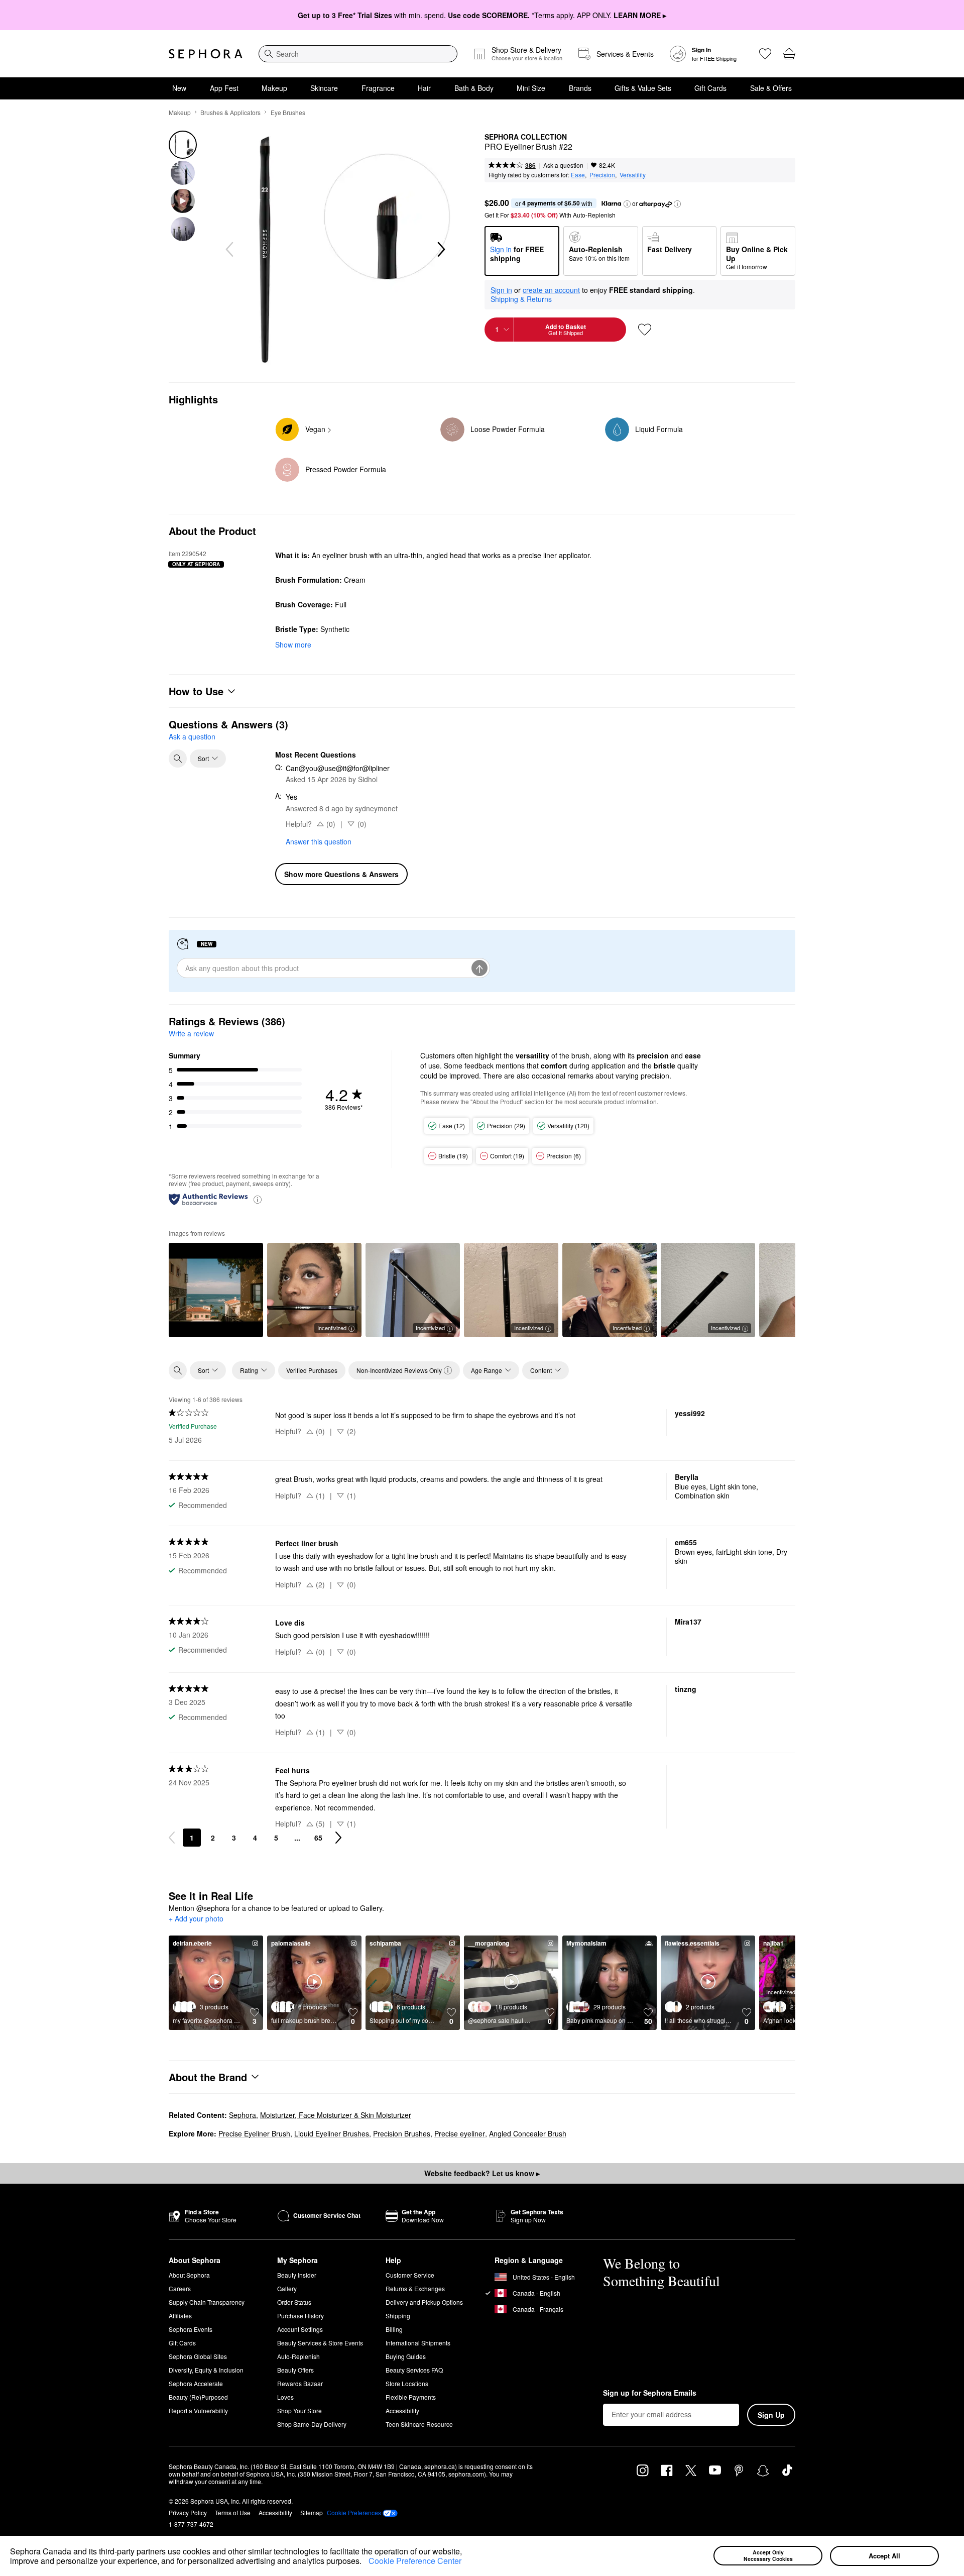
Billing (394, 2329)
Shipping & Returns (521, 299)
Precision (602, 175)
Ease (578, 175)
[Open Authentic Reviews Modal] (258, 1199)
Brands (580, 88)
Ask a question (563, 165)
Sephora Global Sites (198, 2356)
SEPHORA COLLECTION (526, 137)
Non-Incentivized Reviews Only (399, 1370)
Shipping (398, 2316)
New (179, 88)
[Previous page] (172, 1838)
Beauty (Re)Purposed (198, 2397)
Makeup (274, 88)
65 (318, 1838)
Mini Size (531, 88)
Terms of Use (233, 2512)
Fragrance (378, 88)
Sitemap (312, 2512)
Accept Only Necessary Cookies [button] (768, 2555)
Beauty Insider (297, 2275)
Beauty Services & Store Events (320, 2343)
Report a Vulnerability (198, 2410)
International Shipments (418, 2343)
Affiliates (180, 2316)
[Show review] (216, 1290)
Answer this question (319, 841)
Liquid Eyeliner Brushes (332, 2133)
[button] (365, 2562)
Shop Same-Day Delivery (312, 2424)
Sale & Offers (771, 88)
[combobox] (358, 54)
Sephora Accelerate (196, 2383)
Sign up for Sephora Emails (650, 2393)
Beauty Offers (295, 2370)
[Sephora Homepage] (206, 54)
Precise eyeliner (460, 2133)
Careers (180, 2288)
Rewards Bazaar (300, 2383)
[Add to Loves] (645, 330)
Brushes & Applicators (230, 112)
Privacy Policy (188, 2512)
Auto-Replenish (298, 2356)
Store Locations (407, 2383)
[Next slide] (440, 250)
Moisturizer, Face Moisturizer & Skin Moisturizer (336, 2115)
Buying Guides (406, 2356)
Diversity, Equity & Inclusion (206, 2370)
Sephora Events (191, 2329)
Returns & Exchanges (415, 2288)
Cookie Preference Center (415, 2561)
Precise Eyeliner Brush (254, 2133)
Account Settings (300, 2329)
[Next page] (338, 1838)
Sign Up (771, 2415)
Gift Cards (710, 88)
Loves (285, 2397)
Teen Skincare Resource (419, 2424)
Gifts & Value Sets (643, 88)
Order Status (294, 2302)
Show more (293, 645)
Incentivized (332, 1328)
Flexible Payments (411, 2397)
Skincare (324, 88)
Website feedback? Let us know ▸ (482, 2173)
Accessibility (402, 2410)
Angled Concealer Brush (528, 2133)
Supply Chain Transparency (207, 2302)
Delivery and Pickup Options (424, 2302)
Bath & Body (474, 88)
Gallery (287, 2288)
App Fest (224, 88)
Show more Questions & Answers (341, 874)
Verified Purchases (312, 1370)
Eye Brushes (288, 112)
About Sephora (189, 2275)
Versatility (633, 175)
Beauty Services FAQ (414, 2370)
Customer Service (410, 2275)
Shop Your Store (299, 2410)
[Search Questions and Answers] (178, 759)
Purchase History (300, 2316)
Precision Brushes (402, 2133)
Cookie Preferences (354, 2513)
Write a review (191, 1033)
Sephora (243, 2115)
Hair (424, 88)
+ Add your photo (196, 1919)
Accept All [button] (884, 2556)
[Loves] (765, 54)
